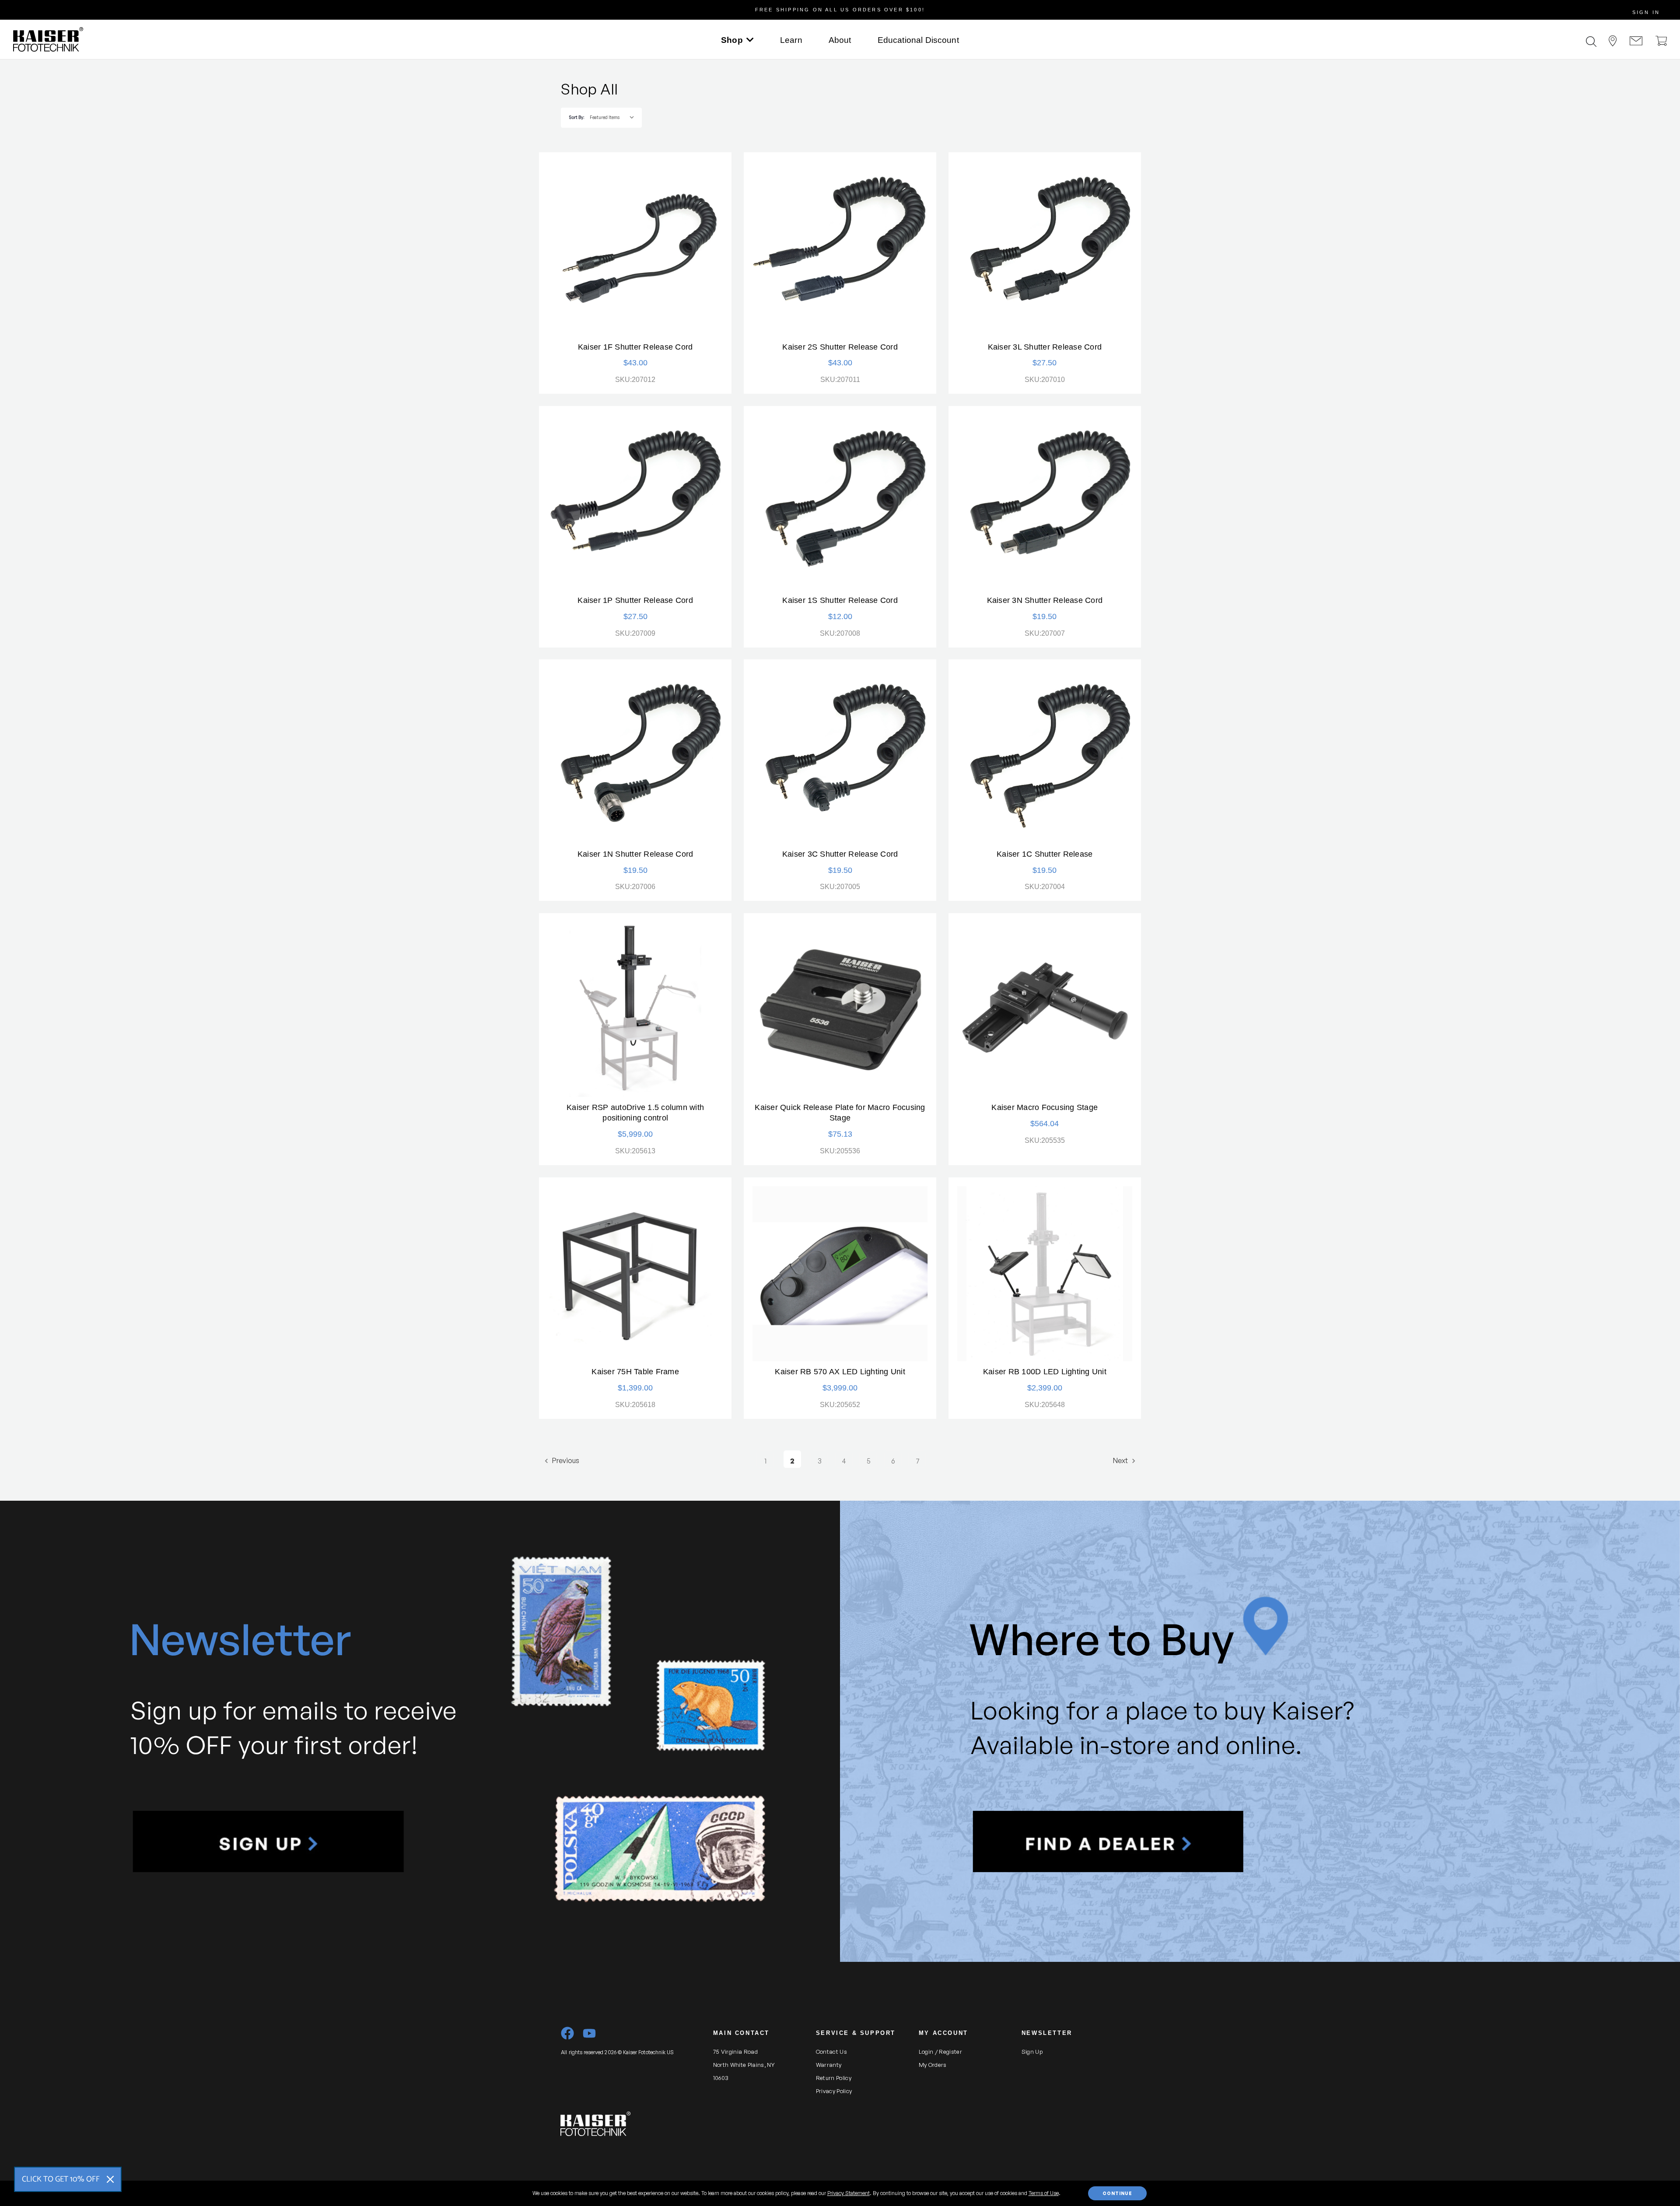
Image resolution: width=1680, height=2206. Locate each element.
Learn (791, 40)
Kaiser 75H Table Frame (635, 1372)
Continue (1117, 2193)
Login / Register (940, 2052)
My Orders (933, 2065)
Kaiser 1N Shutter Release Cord (635, 854)
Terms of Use (1044, 2193)
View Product (635, 249)
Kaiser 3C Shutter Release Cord (840, 854)
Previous (565, 1460)
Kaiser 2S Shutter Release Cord (840, 347)
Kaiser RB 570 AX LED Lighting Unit (840, 1372)
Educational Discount (918, 40)
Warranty (829, 2065)
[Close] (110, 2179)
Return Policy (834, 2078)
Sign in (1646, 12)
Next (1121, 1460)
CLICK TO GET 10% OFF (61, 2179)
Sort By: (576, 117)
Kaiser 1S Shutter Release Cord (840, 600)
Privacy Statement (849, 2193)
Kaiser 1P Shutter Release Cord (635, 600)
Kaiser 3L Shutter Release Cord (1045, 347)
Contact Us (831, 2052)
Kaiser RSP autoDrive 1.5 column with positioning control (635, 1113)
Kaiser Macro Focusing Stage (1045, 1107)
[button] (268, 1842)
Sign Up (1032, 2052)
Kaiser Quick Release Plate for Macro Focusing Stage (840, 1113)
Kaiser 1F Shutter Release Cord (635, 347)
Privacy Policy (834, 2091)
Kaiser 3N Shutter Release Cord (1045, 600)
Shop (732, 40)
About (840, 40)
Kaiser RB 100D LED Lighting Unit (1045, 1372)
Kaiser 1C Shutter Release (1045, 854)
